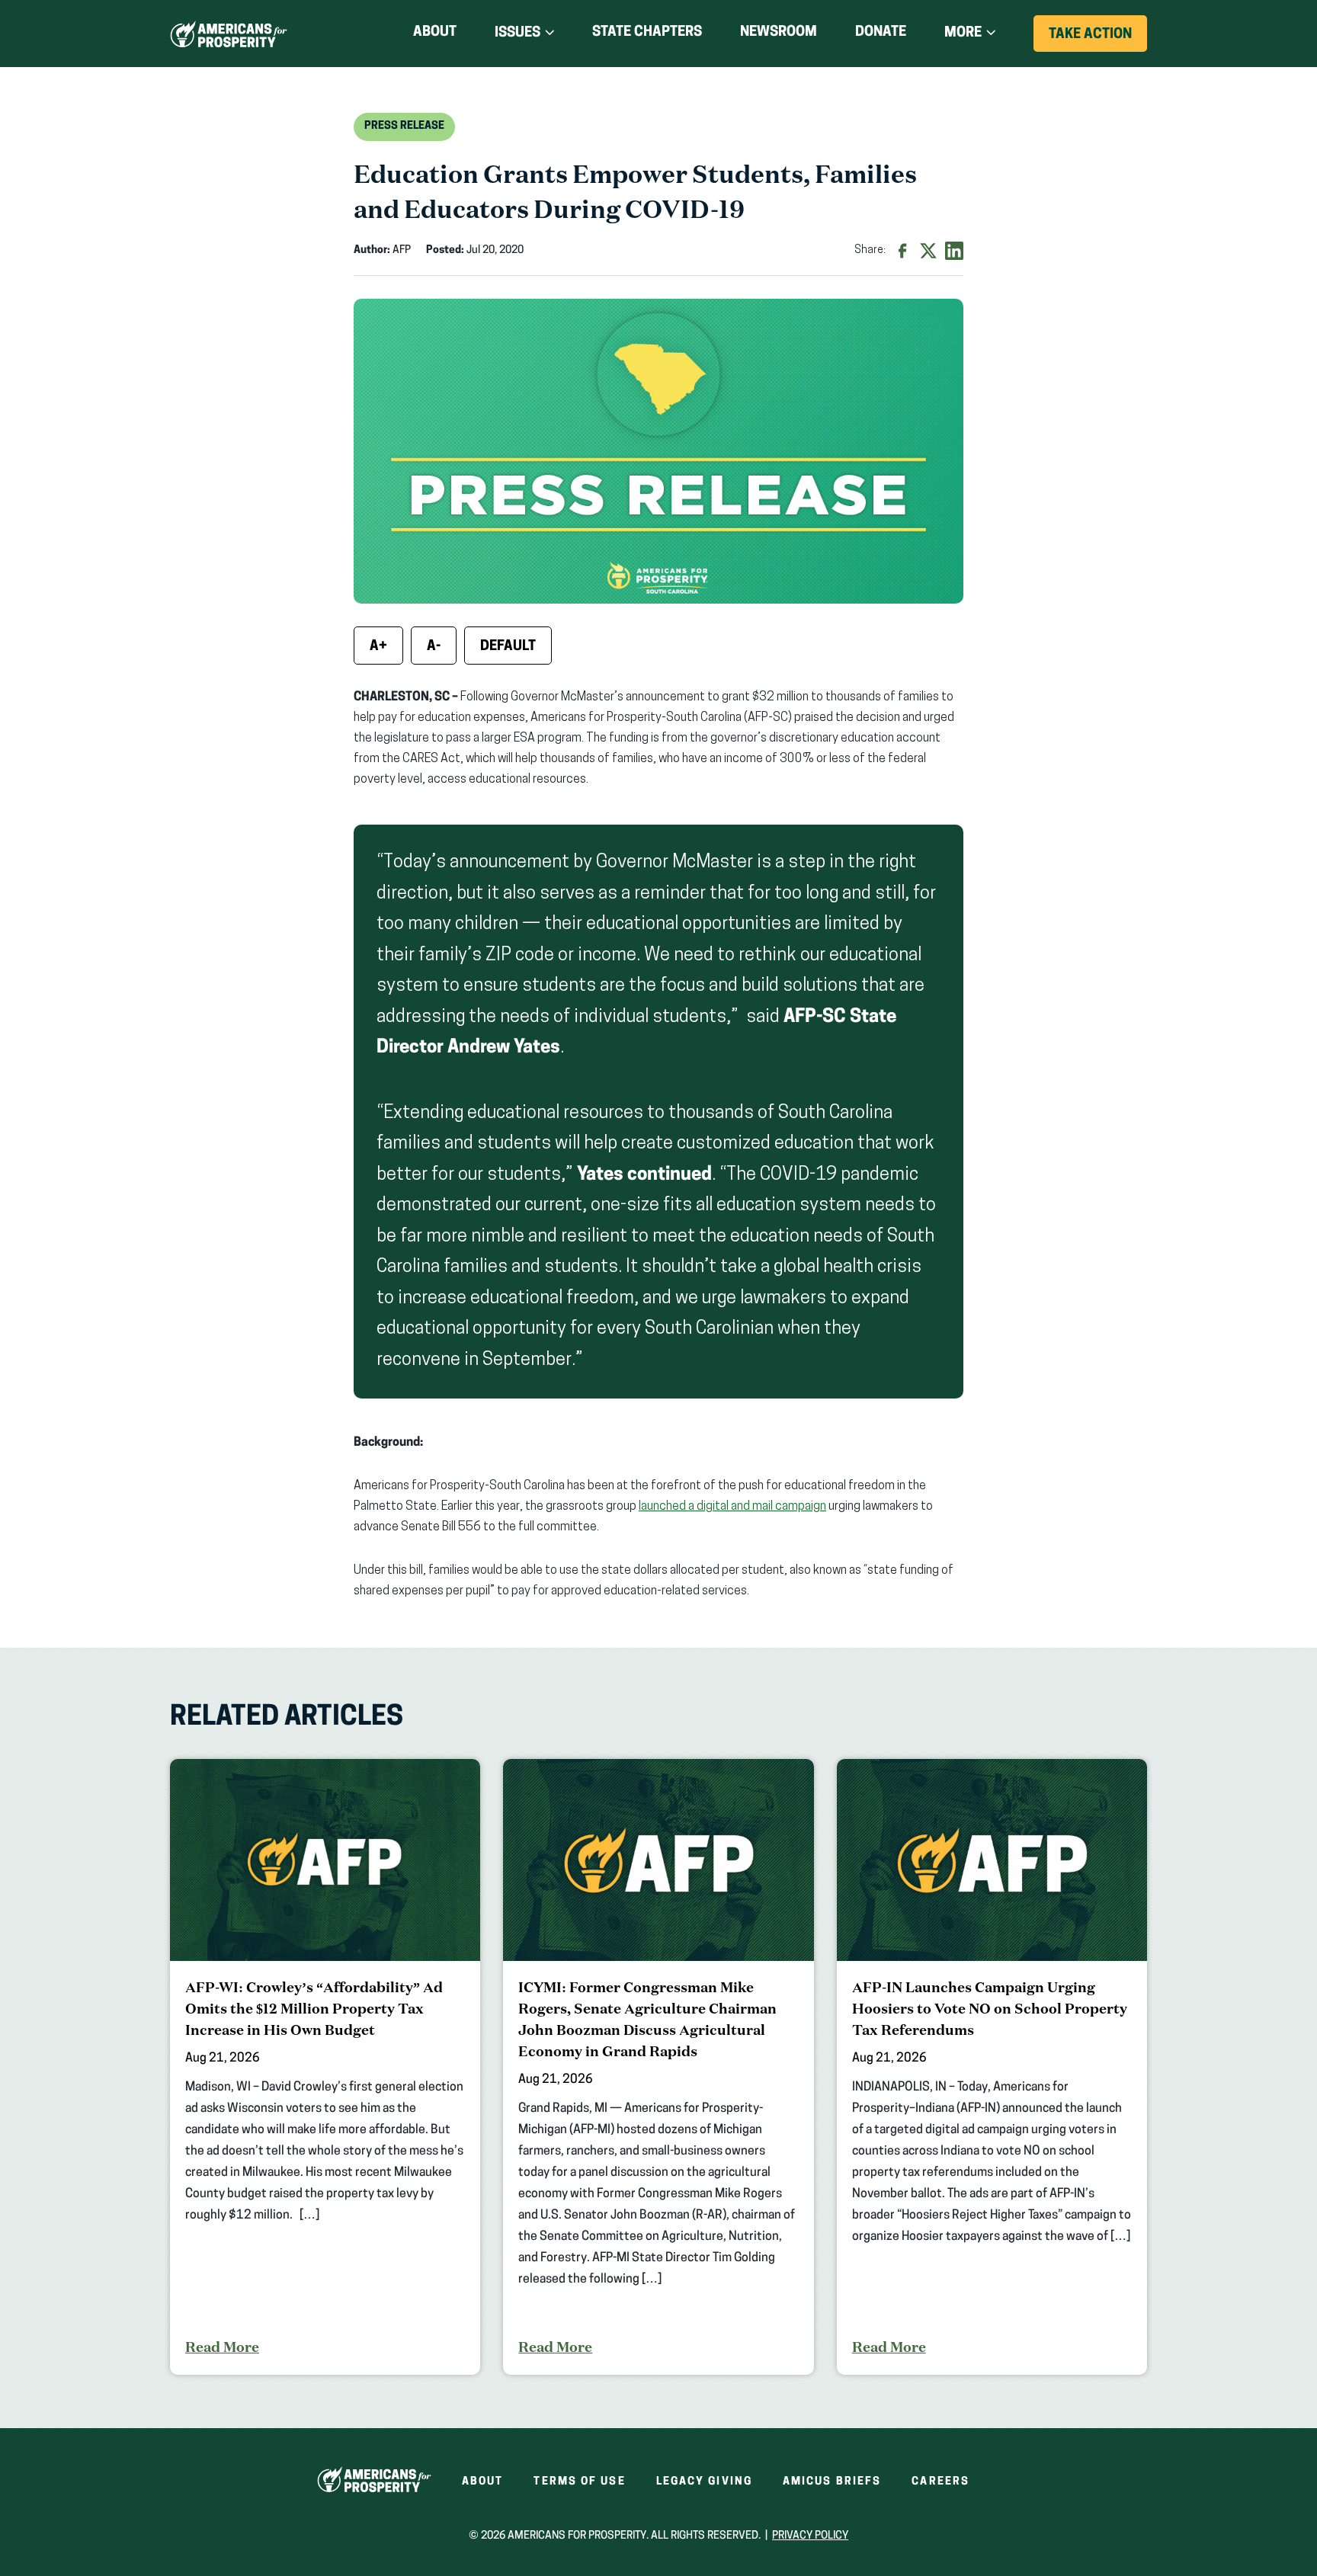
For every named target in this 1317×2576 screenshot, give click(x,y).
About (435, 33)
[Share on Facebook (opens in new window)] (902, 251)
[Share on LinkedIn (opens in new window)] (954, 251)
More (963, 34)
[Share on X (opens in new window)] (928, 251)
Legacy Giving (704, 2482)
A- (434, 647)
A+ (378, 647)
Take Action (1098, 40)
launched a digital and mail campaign (732, 1507)
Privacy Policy (810, 2536)
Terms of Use (579, 2482)
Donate (881, 35)
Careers (940, 2482)
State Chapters (647, 33)
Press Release (404, 126)
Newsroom (779, 33)
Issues (518, 34)
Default (508, 647)
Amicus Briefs (832, 2482)
